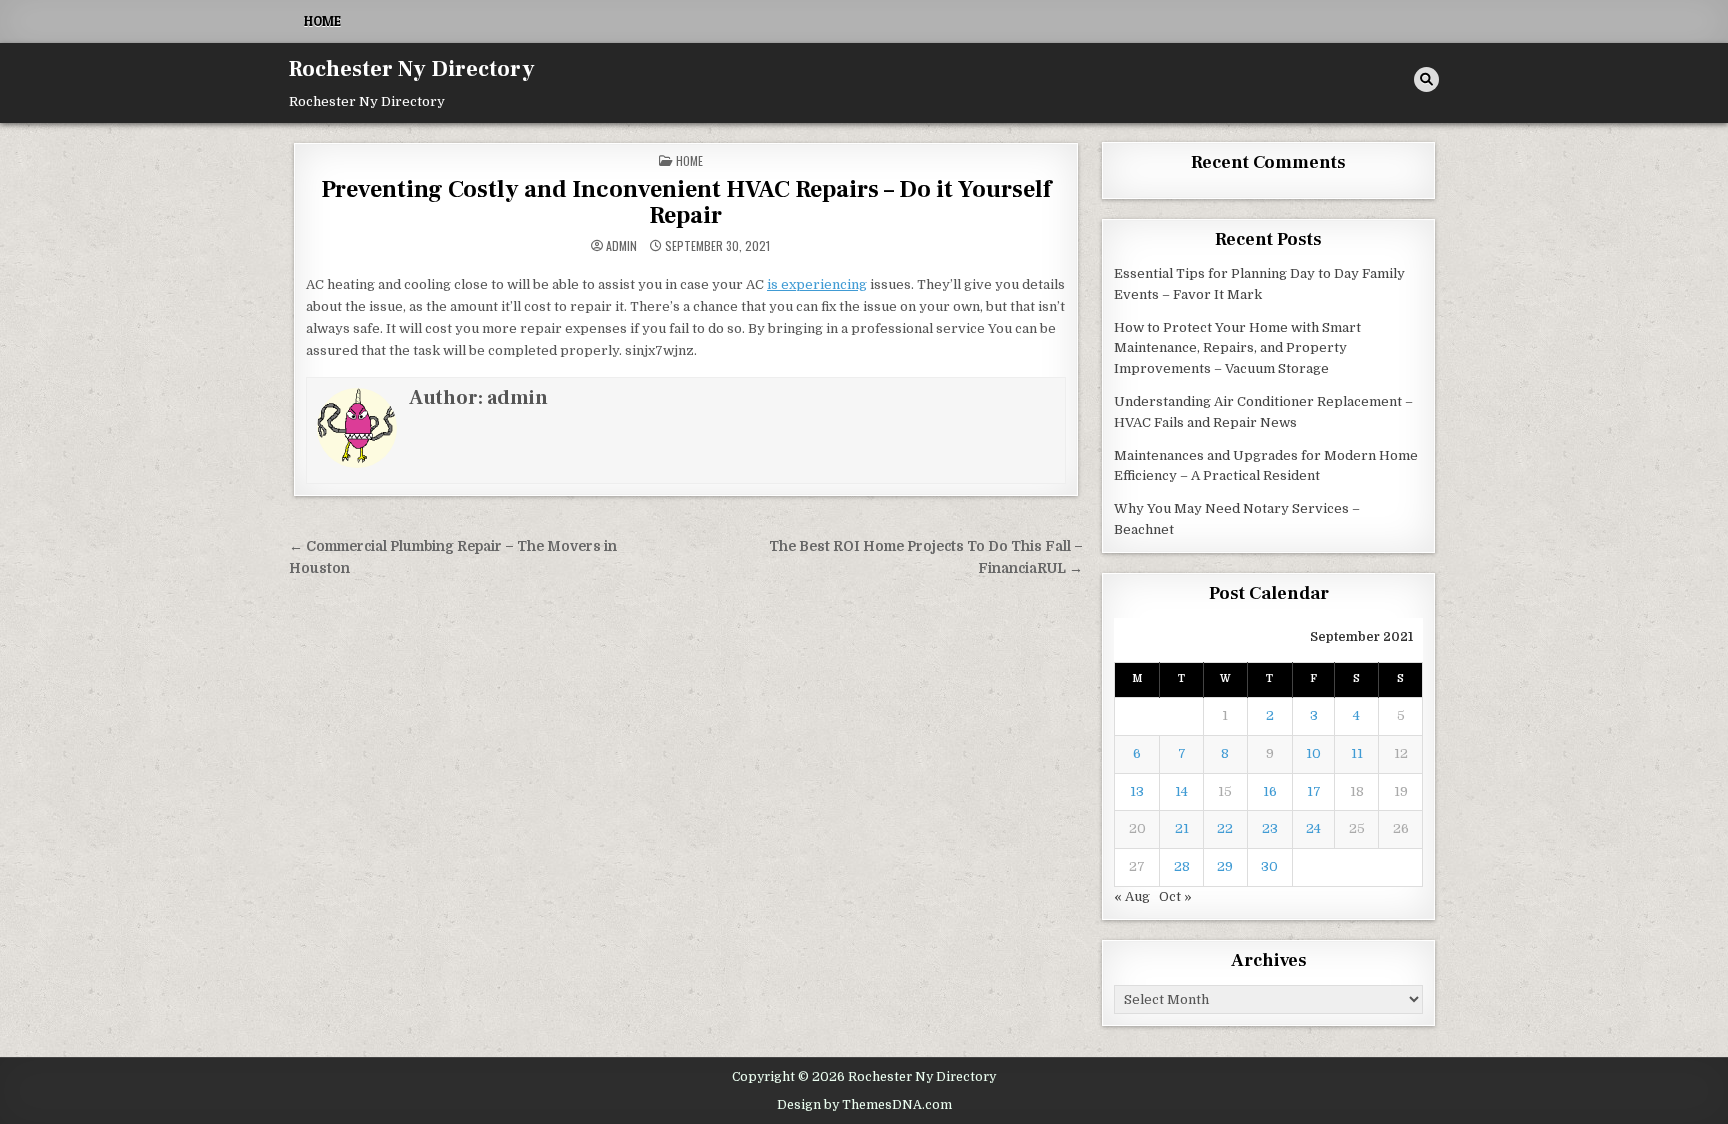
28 (1182, 866)
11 (1357, 753)
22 (1225, 828)
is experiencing (817, 284)
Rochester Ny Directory (412, 69)
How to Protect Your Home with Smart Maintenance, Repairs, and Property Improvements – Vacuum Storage (1237, 348)
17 (1314, 791)
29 (1225, 866)
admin (621, 246)
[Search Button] (1426, 79)
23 (1270, 828)
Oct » (1175, 896)
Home (322, 21)
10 (1313, 753)
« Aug (1132, 896)
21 (1182, 828)
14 (1181, 791)
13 (1137, 791)
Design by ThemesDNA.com (864, 1105)
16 (1270, 791)
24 (1313, 828)
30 (1269, 866)
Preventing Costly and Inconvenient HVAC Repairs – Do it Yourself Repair (686, 202)
